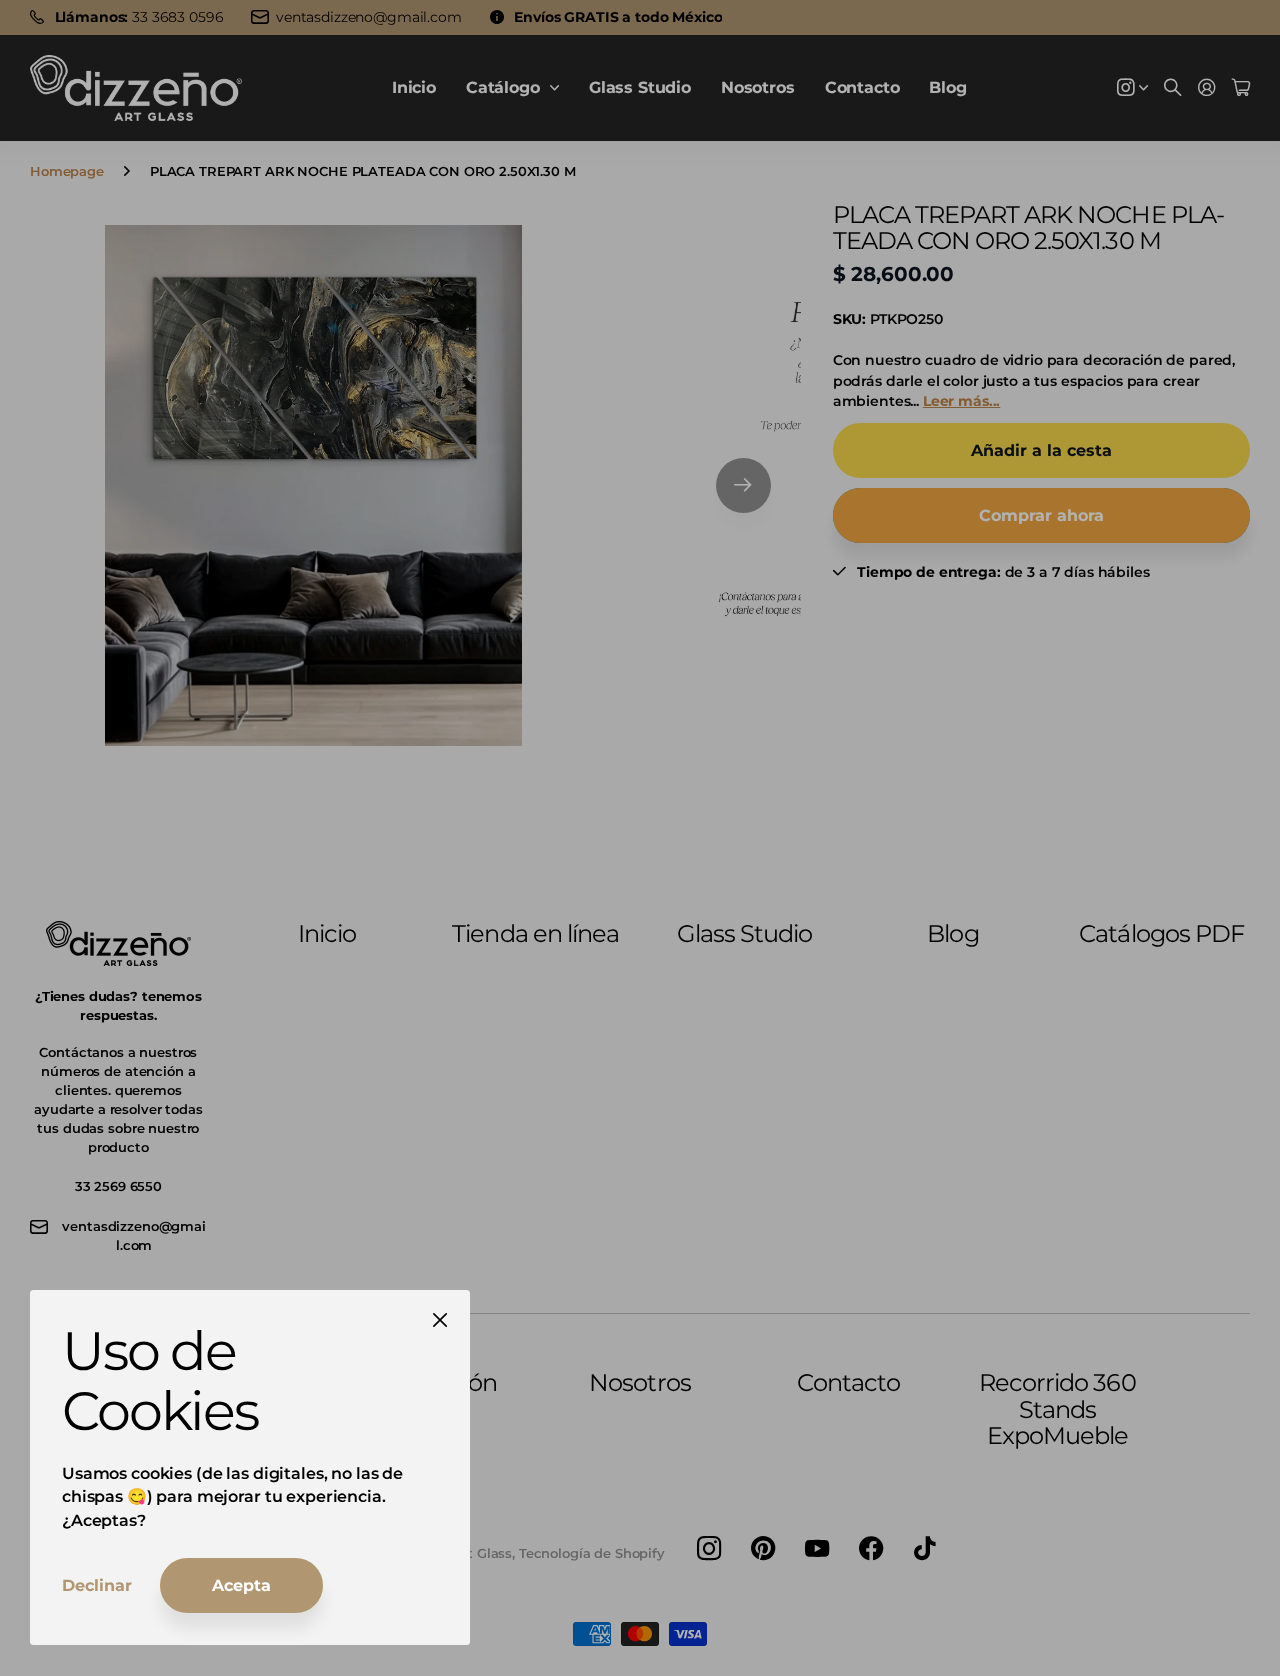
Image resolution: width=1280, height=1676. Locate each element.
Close (440, 1320)
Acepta (241, 1585)
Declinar (97, 1585)
